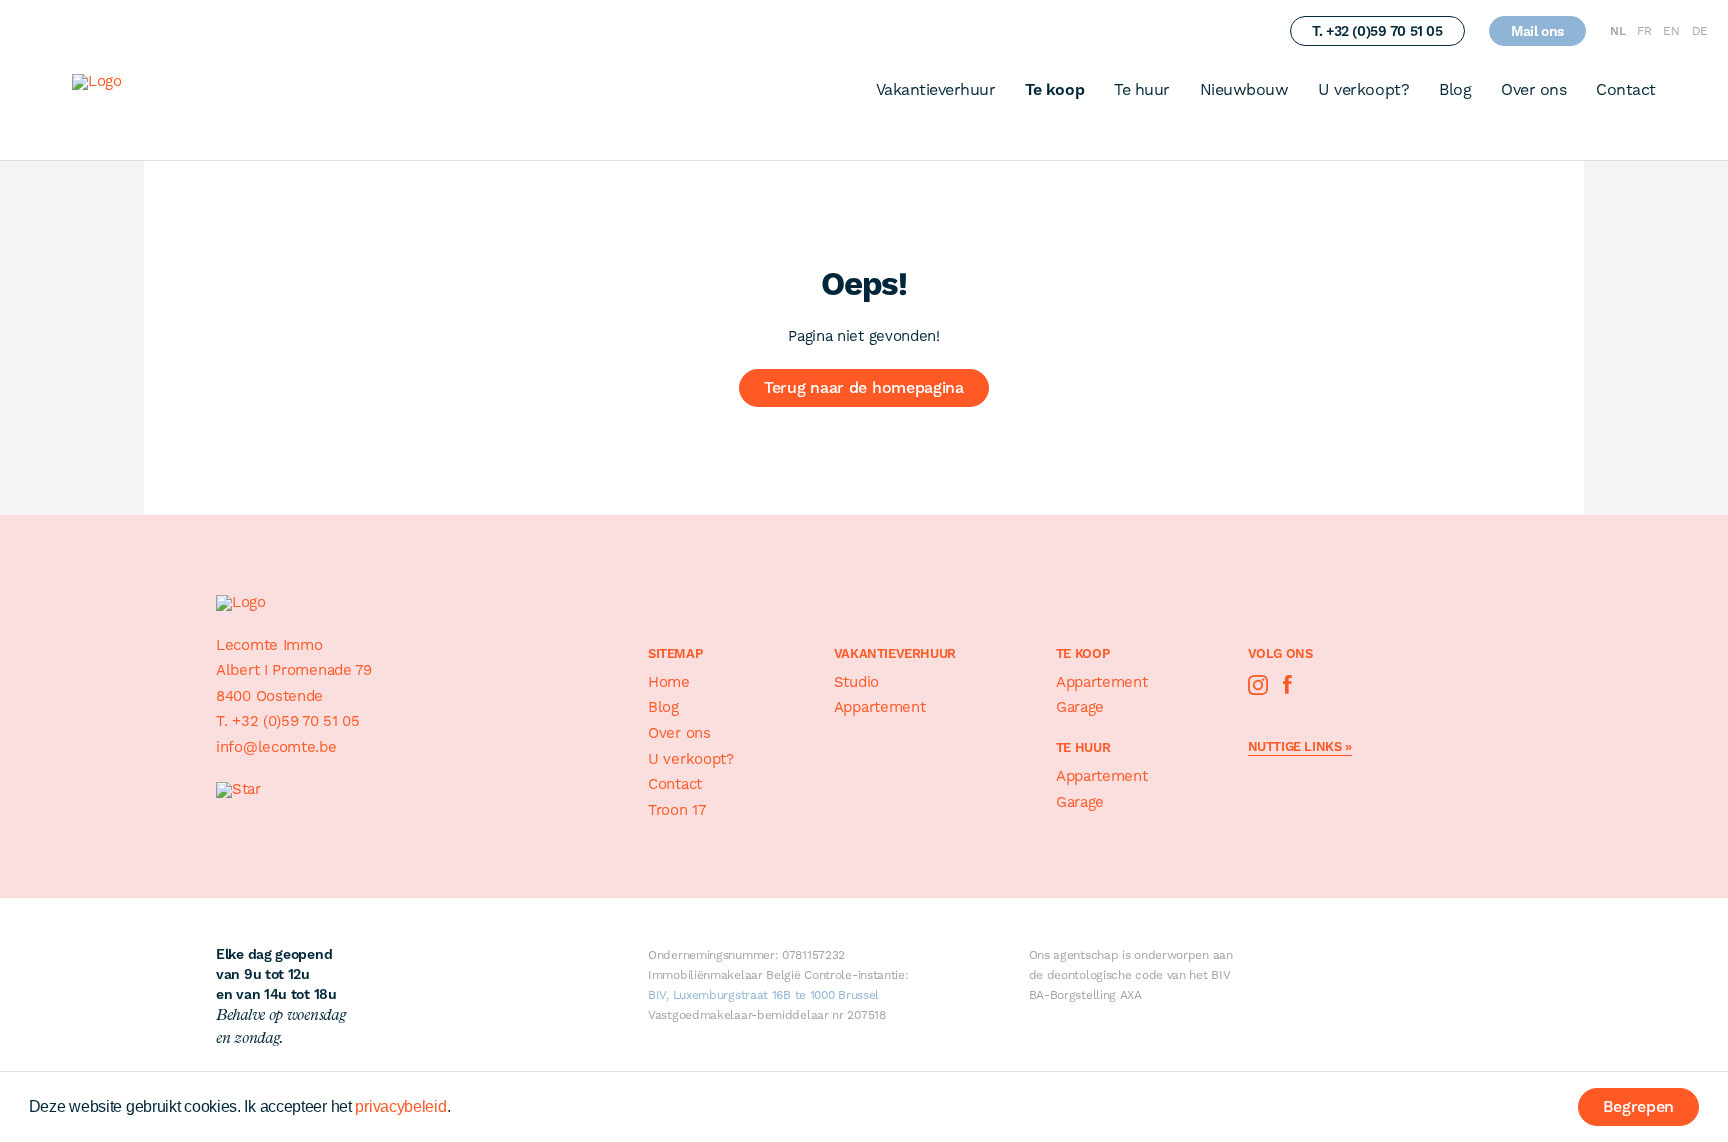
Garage (1080, 707)
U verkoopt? (1363, 90)
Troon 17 (677, 810)
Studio (856, 682)
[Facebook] (1288, 685)
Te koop (1054, 90)
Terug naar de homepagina (864, 387)
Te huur (1142, 90)
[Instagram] (1258, 685)
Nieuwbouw (1244, 90)
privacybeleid (400, 1106)
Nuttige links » (1300, 747)
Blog (1455, 90)
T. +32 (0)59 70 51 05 (1377, 31)
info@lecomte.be (276, 747)
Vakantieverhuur (936, 90)
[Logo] (135, 86)
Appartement (880, 707)
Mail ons (1537, 31)
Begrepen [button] (1639, 1106)
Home (669, 682)
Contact (1626, 90)
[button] (457, 1109)
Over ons (1533, 90)
